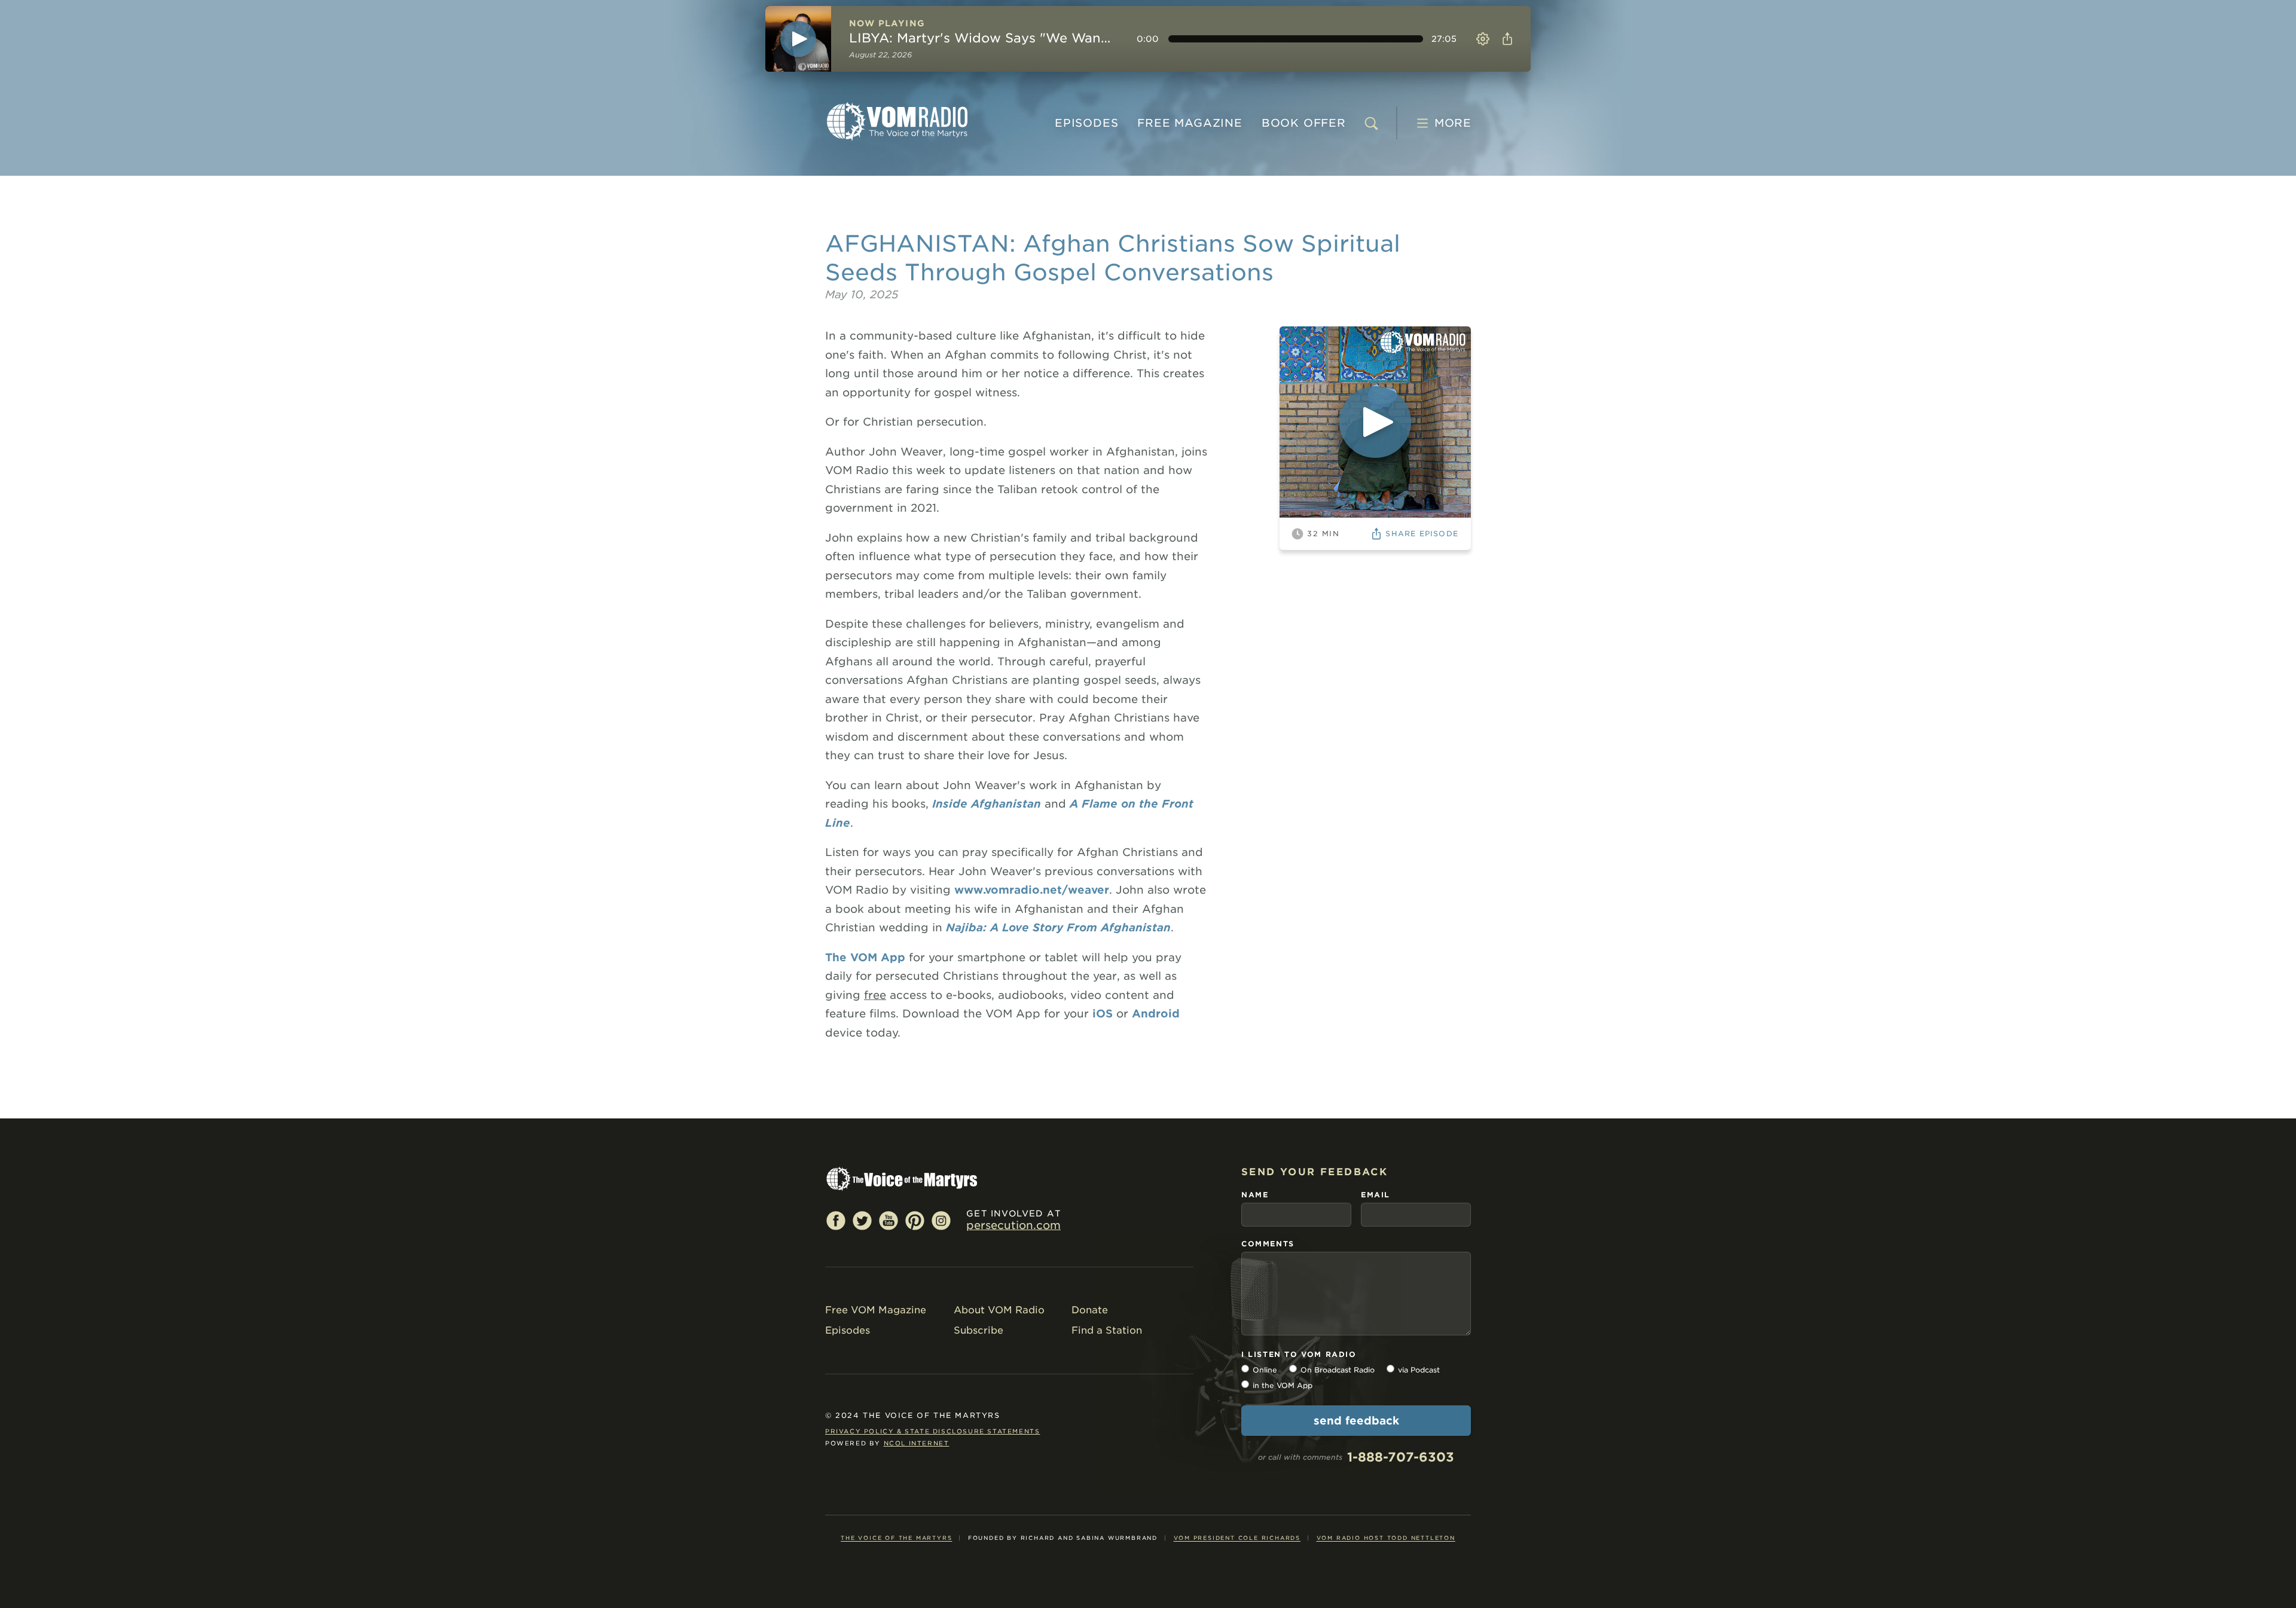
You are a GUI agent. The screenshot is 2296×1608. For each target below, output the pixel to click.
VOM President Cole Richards (1237, 1538)
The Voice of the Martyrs (896, 1538)
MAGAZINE (1190, 123)
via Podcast (1419, 1370)
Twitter (862, 1220)
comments (1268, 1244)
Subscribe (978, 1330)
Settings (1483, 39)
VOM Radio (897, 121)
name (1255, 1195)
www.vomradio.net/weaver (1032, 890)
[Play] (798, 39)
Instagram (941, 1220)
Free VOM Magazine (876, 1310)
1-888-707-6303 (1401, 1457)
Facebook (836, 1220)
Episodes (1086, 123)
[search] (1371, 123)
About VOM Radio (999, 1310)
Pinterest (915, 1220)
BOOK (1304, 123)
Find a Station (1107, 1330)
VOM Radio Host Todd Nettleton (1386, 1538)
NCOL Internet (917, 1443)
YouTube (889, 1220)
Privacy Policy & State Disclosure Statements (932, 1431)
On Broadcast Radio (1338, 1370)
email (1376, 1195)
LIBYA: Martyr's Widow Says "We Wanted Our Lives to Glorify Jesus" (982, 38)
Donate (1090, 1310)
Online (1265, 1370)
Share (1507, 39)
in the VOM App (1283, 1385)
